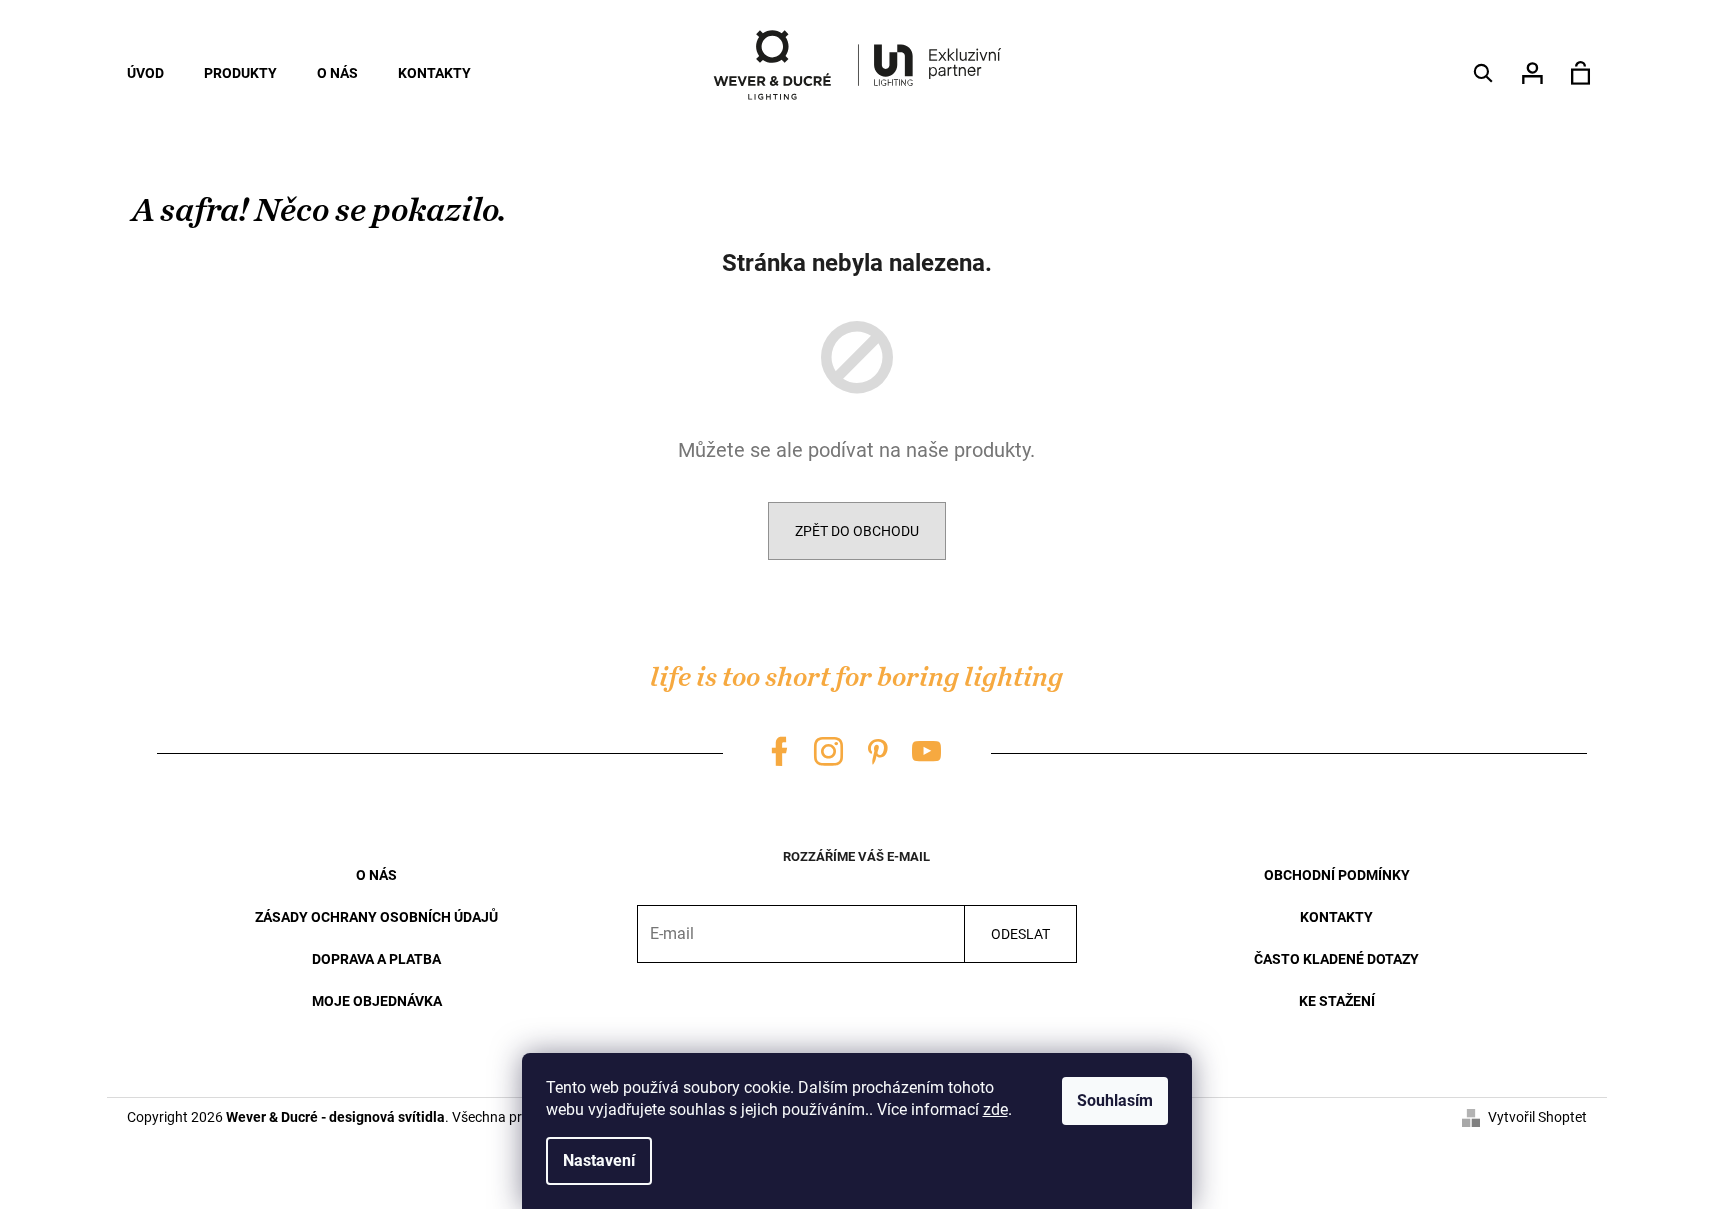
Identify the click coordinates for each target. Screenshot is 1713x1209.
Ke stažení (1337, 1001)
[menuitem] (145, 73)
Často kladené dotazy (1336, 959)
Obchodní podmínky (1337, 875)
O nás (376, 875)
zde (995, 1109)
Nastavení (599, 1160)
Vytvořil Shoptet (1537, 1117)
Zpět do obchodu (857, 531)
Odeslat (1020, 934)
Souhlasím (1115, 1100)
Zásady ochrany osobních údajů (376, 917)
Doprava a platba (376, 959)
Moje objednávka (377, 1001)
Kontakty (1336, 917)
